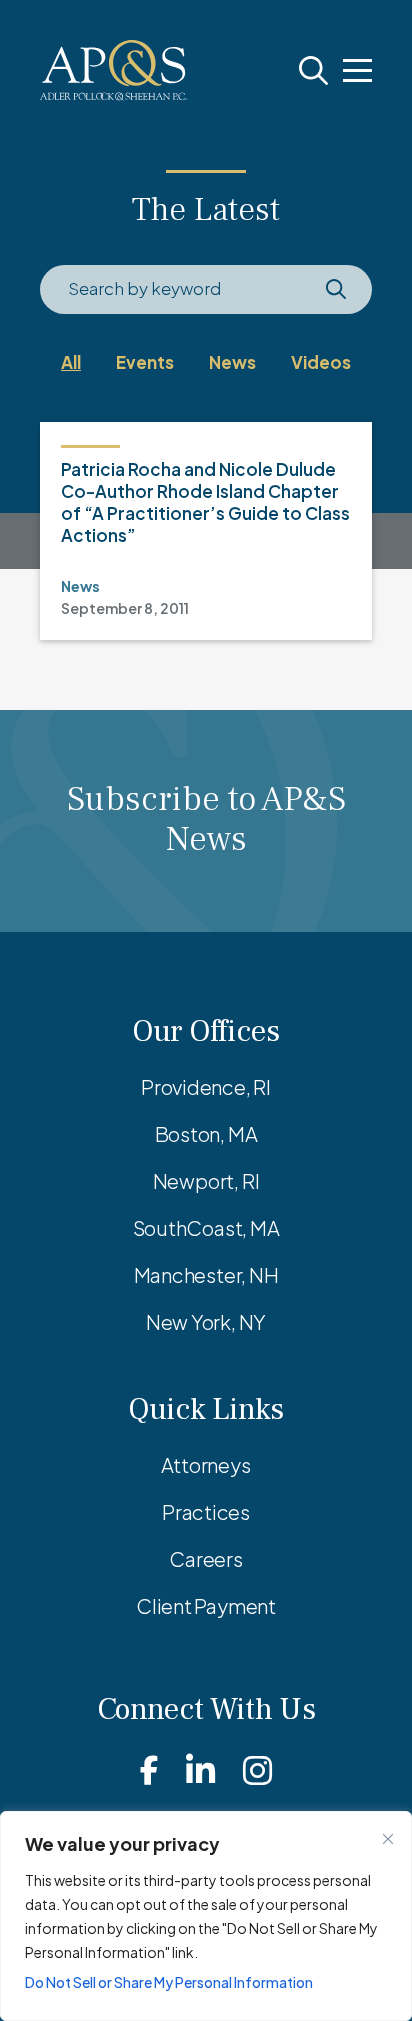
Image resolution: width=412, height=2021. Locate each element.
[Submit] (335, 289)
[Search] (313, 70)
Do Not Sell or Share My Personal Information (169, 1982)
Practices (206, 1511)
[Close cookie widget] (388, 1839)
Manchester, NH (206, 1274)
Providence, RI (206, 1086)
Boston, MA (206, 1133)
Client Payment (206, 1605)
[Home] (113, 70)
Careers (205, 1558)
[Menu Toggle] (357, 70)
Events (145, 362)
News (232, 362)
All (71, 362)
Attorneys (205, 1464)
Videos (321, 362)
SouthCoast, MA (206, 1227)
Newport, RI (206, 1180)
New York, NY (206, 1321)
